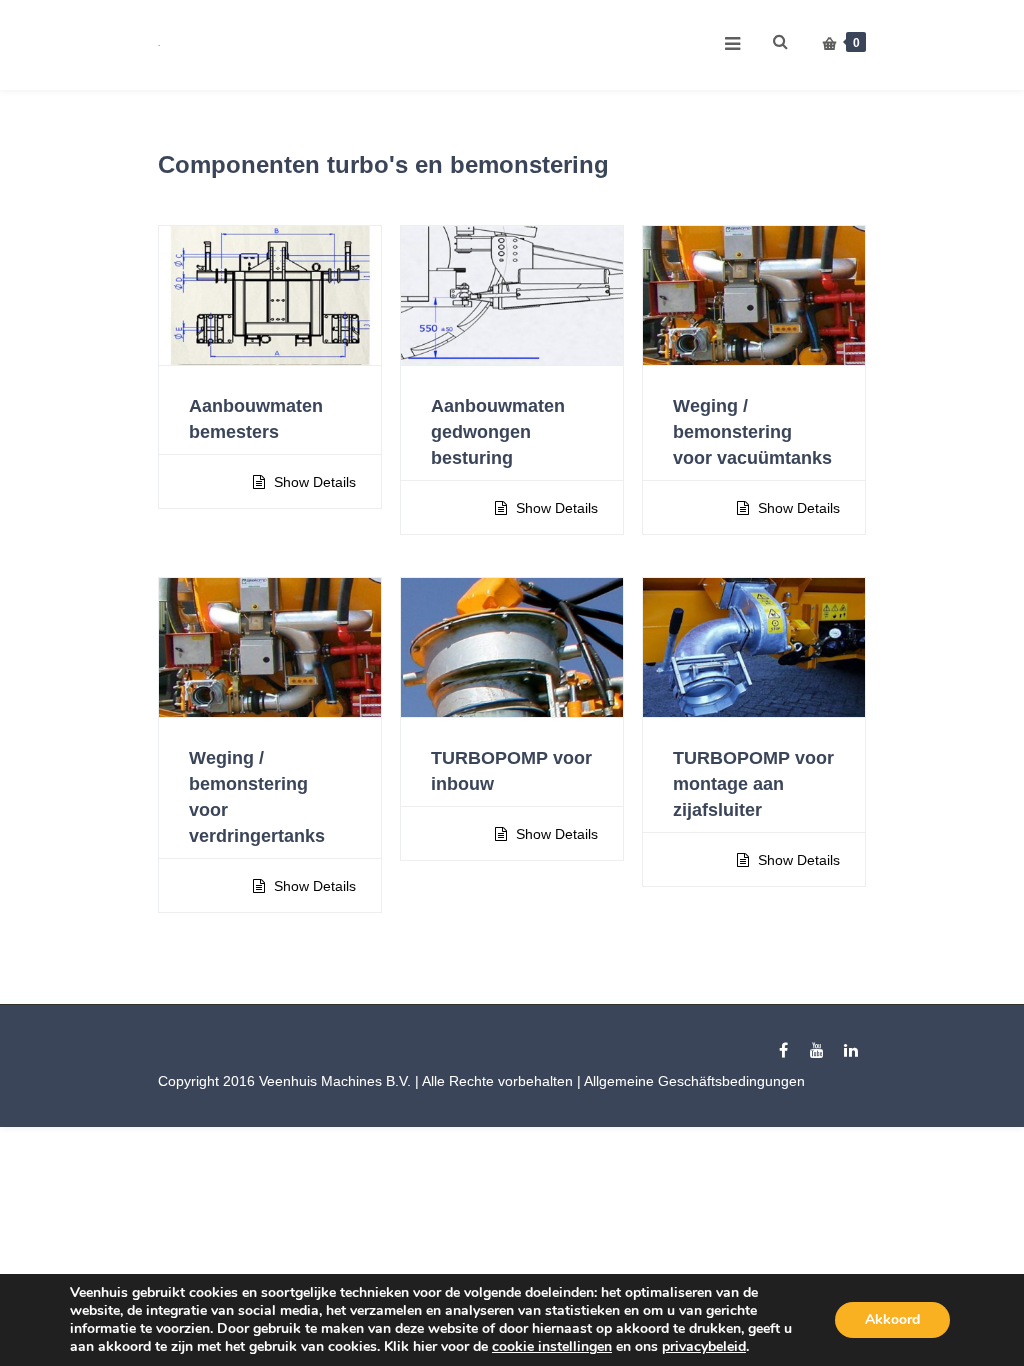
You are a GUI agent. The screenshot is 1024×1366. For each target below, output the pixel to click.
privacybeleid (704, 1346)
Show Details (313, 482)
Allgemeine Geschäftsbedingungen (694, 1081)
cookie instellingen (552, 1347)
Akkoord (892, 1319)
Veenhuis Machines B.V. (335, 1081)
